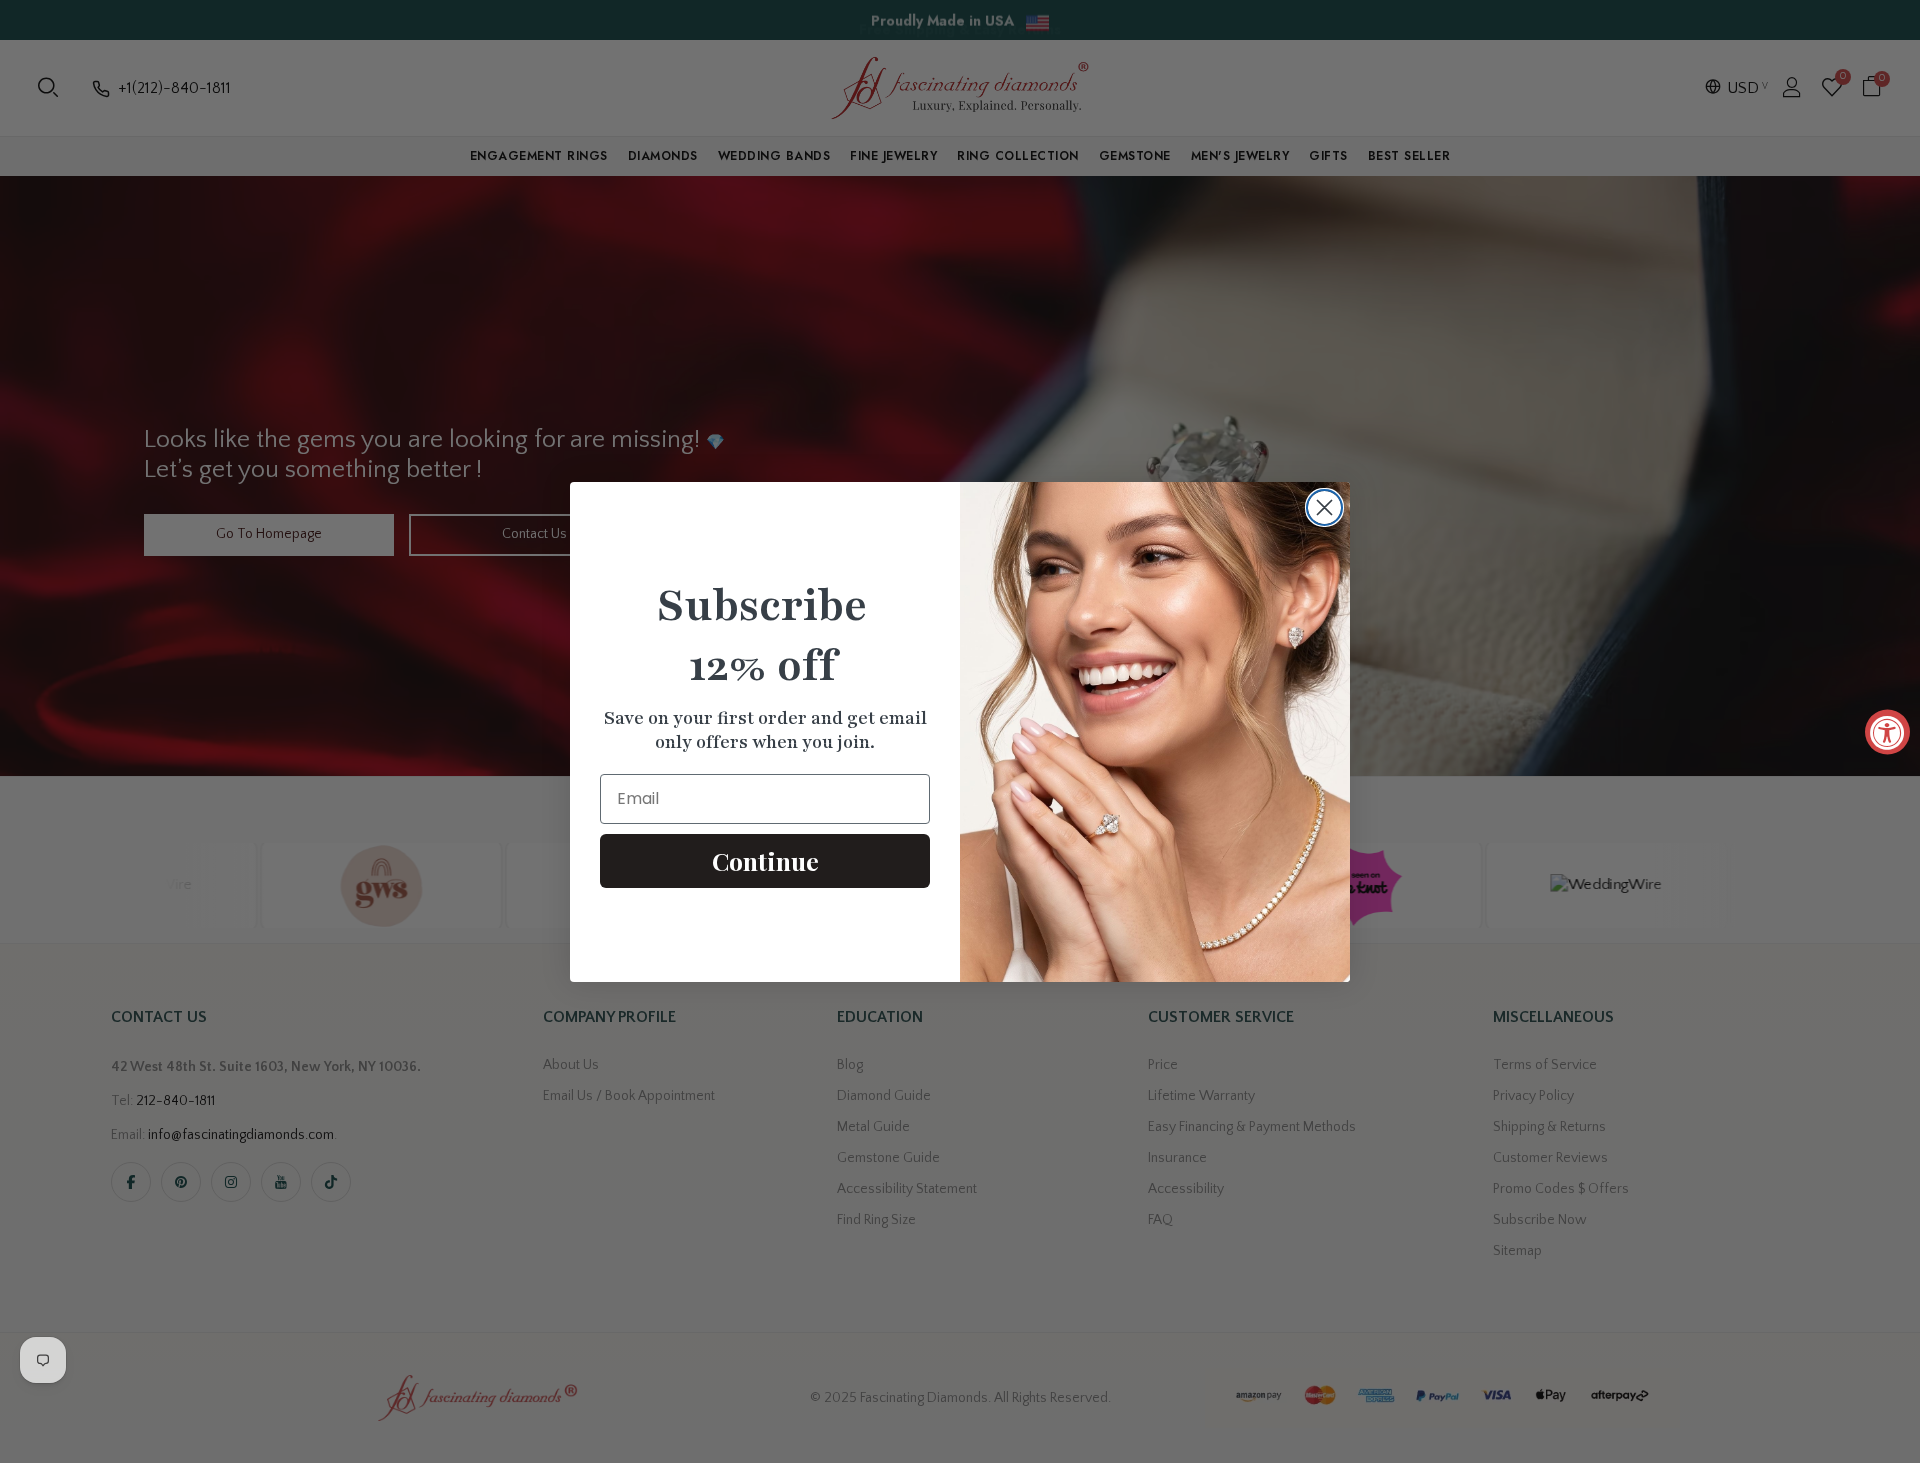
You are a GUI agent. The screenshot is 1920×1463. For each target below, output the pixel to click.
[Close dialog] (1324, 507)
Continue (765, 860)
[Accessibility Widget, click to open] (1887, 731)
